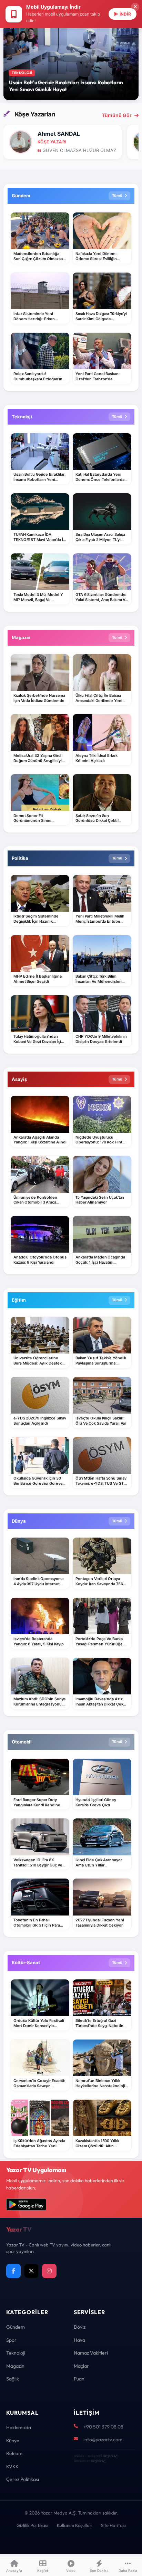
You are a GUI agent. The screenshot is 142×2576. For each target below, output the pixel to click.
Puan (79, 2379)
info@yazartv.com (103, 2440)
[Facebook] (13, 2271)
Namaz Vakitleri (91, 2353)
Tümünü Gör (117, 115)
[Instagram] (49, 2271)
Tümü (117, 196)
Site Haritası (113, 2525)
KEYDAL (110, 2456)
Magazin (15, 2366)
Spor (11, 2340)
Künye (13, 2441)
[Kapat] (135, 7)
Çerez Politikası (23, 2479)
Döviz (80, 2327)
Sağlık (13, 2379)
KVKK (12, 2466)
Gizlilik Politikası (32, 2525)
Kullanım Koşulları (75, 2525)
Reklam (14, 2453)
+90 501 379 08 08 (103, 2427)
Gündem (16, 2327)
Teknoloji (16, 2353)
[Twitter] (31, 2271)
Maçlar (81, 2366)
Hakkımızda (19, 2427)
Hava (79, 2340)
